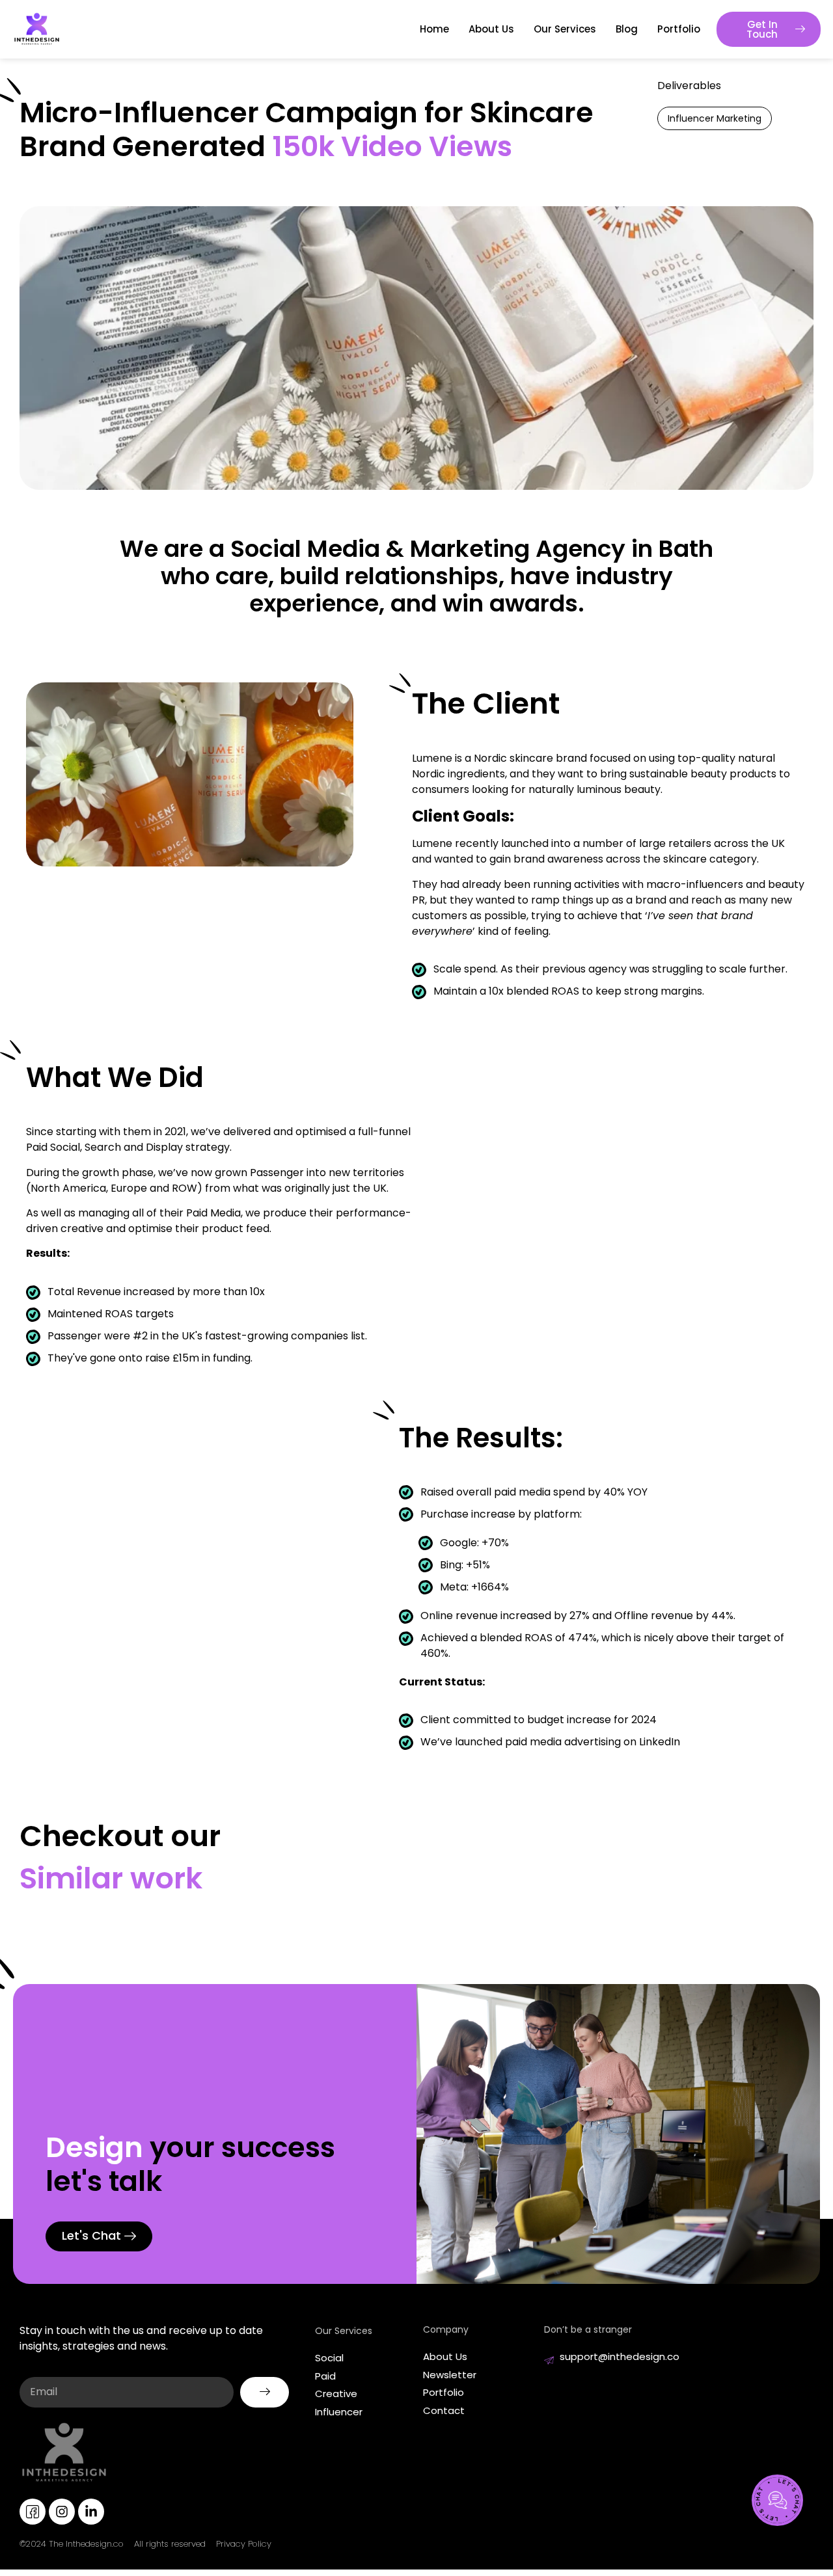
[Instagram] (62, 2512)
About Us (491, 29)
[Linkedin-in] (91, 2512)
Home (434, 29)
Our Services (565, 29)
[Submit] (265, 2392)
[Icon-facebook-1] (33, 2512)
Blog (627, 29)
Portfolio (679, 29)
